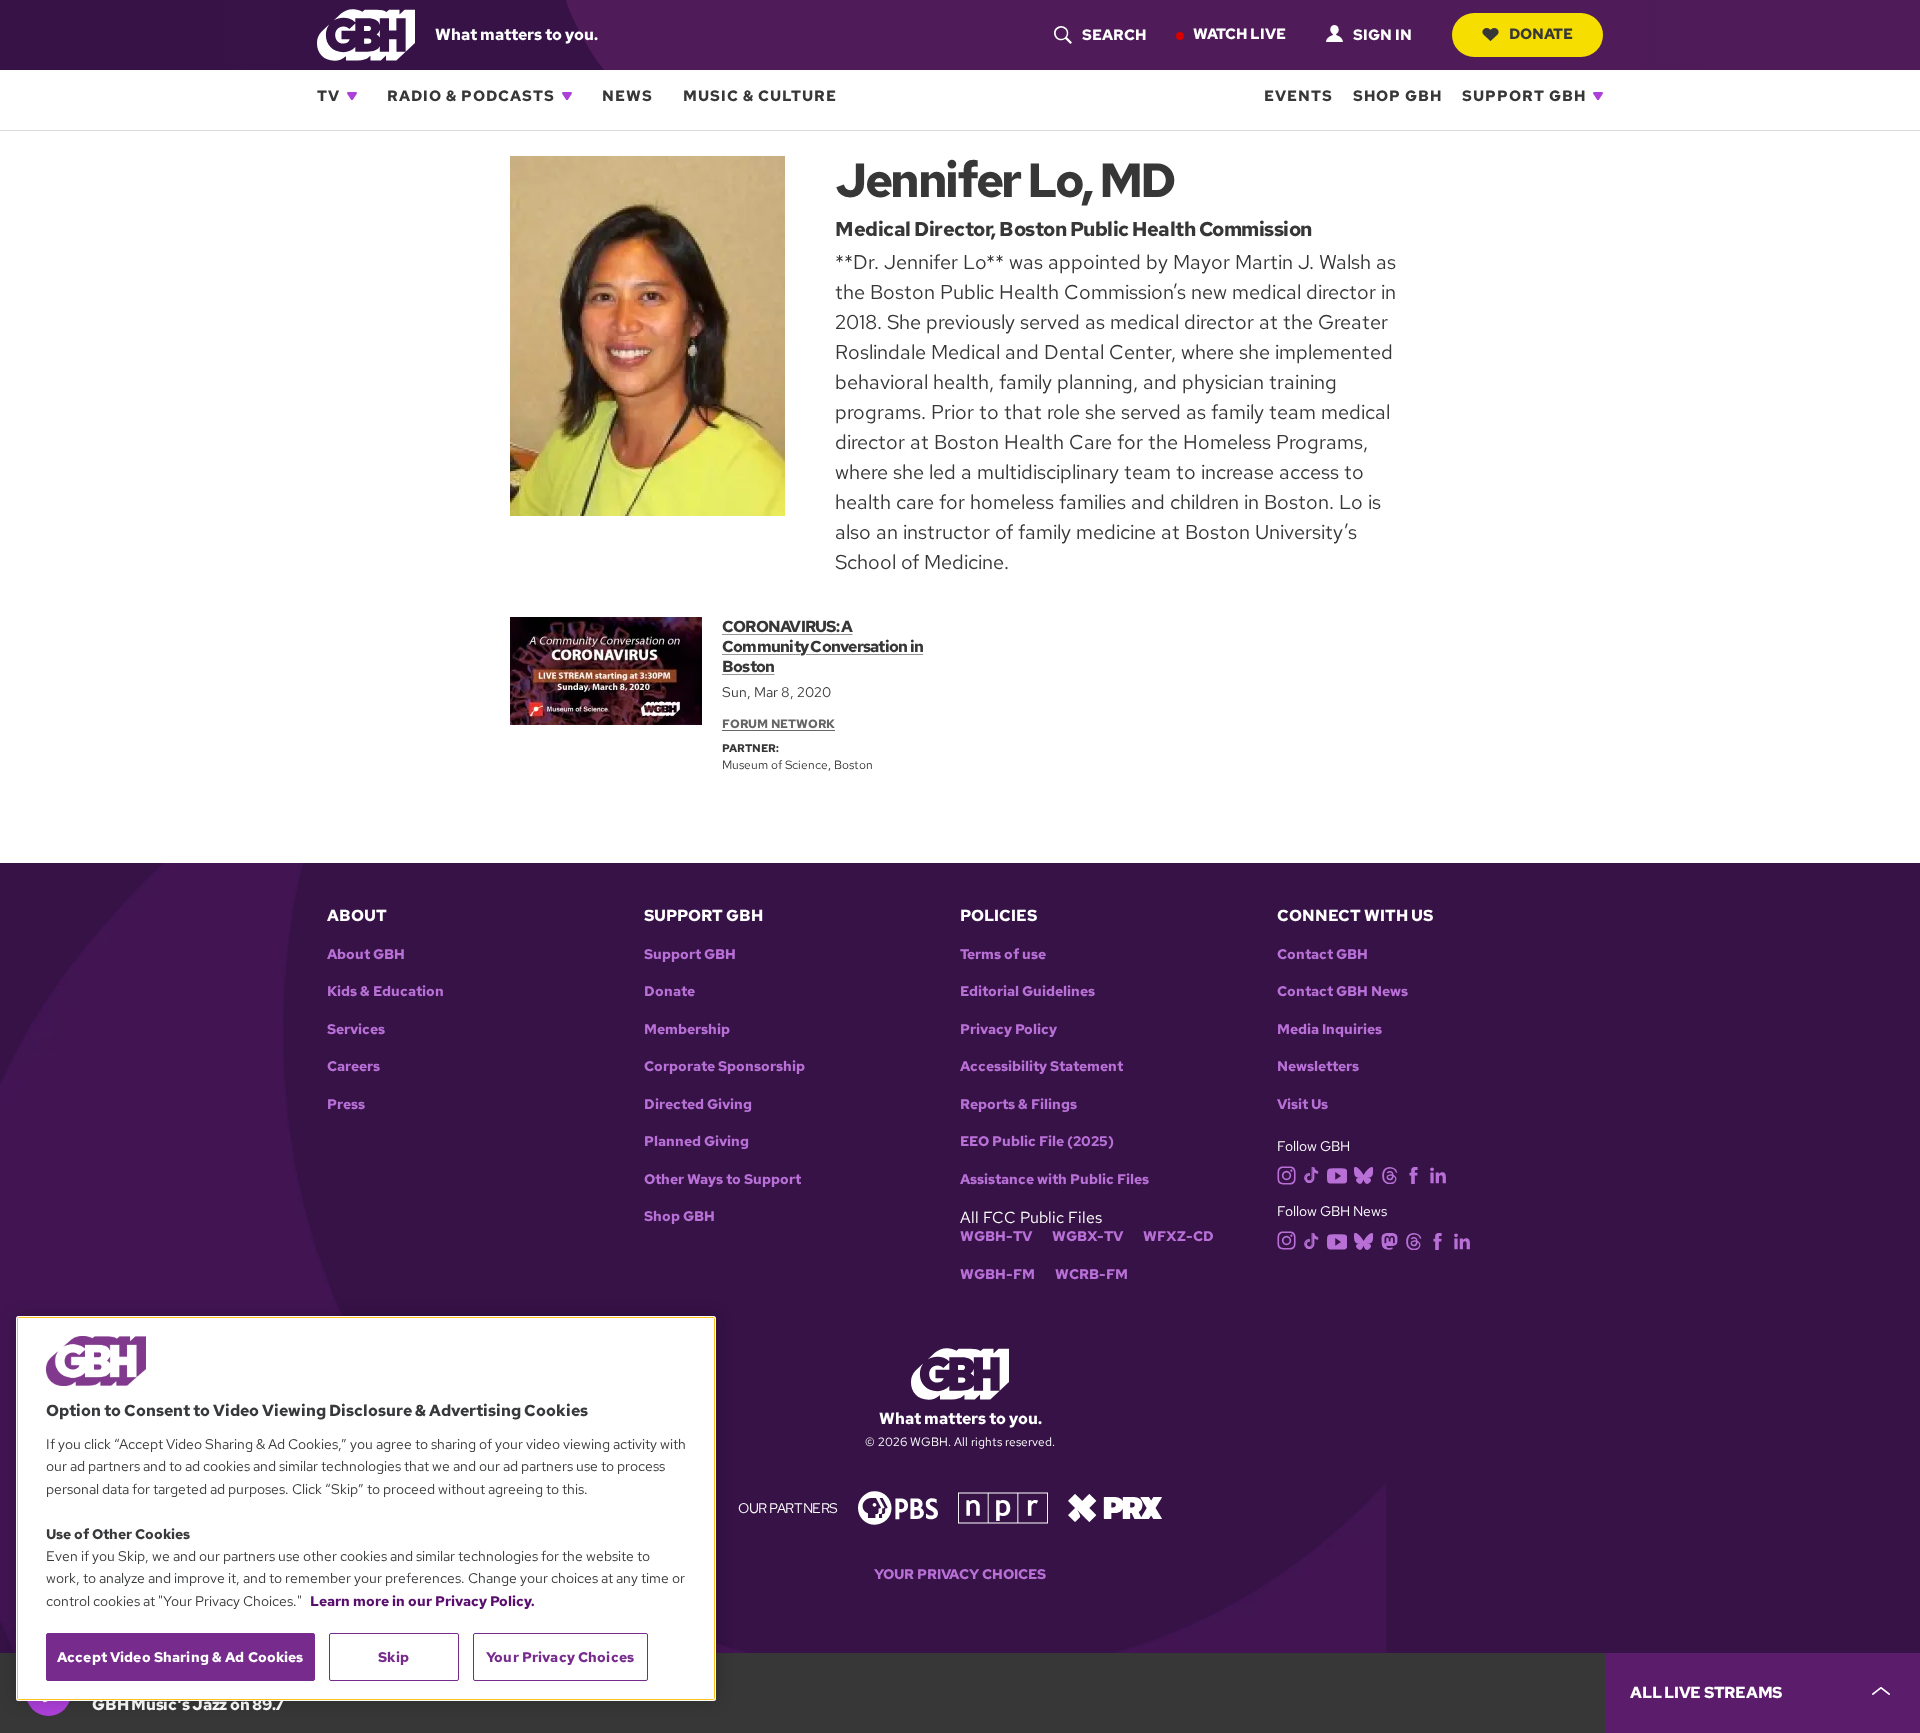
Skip (393, 1657)
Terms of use (1003, 954)
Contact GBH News (1342, 991)
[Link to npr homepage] (1003, 1506)
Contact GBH (1322, 954)
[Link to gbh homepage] (366, 33)
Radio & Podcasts (471, 96)
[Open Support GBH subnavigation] (1598, 96)
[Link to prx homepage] (1115, 1506)
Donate (1541, 34)
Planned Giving (696, 1141)
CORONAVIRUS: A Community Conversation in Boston (822, 646)
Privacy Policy (1008, 1029)
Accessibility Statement (1041, 1066)
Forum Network (778, 724)
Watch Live (1239, 34)
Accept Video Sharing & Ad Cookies (180, 1657)
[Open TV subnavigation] (352, 96)
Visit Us (1302, 1104)
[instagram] (1287, 1173)
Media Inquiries (1329, 1029)
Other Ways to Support (722, 1179)
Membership (687, 1029)
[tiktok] (1311, 1174)
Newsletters (1318, 1066)
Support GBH (1524, 96)
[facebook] (1413, 1174)
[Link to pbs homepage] (898, 1506)
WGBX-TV (1087, 1236)
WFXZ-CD (1178, 1236)
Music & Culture (760, 96)
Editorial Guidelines (1027, 991)
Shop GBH (1397, 96)
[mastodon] (1389, 1239)
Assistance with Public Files (1054, 1179)
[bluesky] (1363, 1174)
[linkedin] (1438, 1174)
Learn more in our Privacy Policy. (422, 1601)
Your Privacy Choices (960, 1574)
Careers (353, 1066)
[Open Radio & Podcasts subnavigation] (567, 96)
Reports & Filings (1018, 1104)
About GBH (366, 954)
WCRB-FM (1091, 1274)
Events (1298, 96)
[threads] (1389, 1174)
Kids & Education (385, 991)
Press (346, 1104)
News (627, 96)
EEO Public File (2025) (1037, 1141)
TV (328, 96)
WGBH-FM (997, 1274)
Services (356, 1029)
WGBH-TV (996, 1236)
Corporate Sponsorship (724, 1066)
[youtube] (1337, 1173)
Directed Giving (698, 1104)
